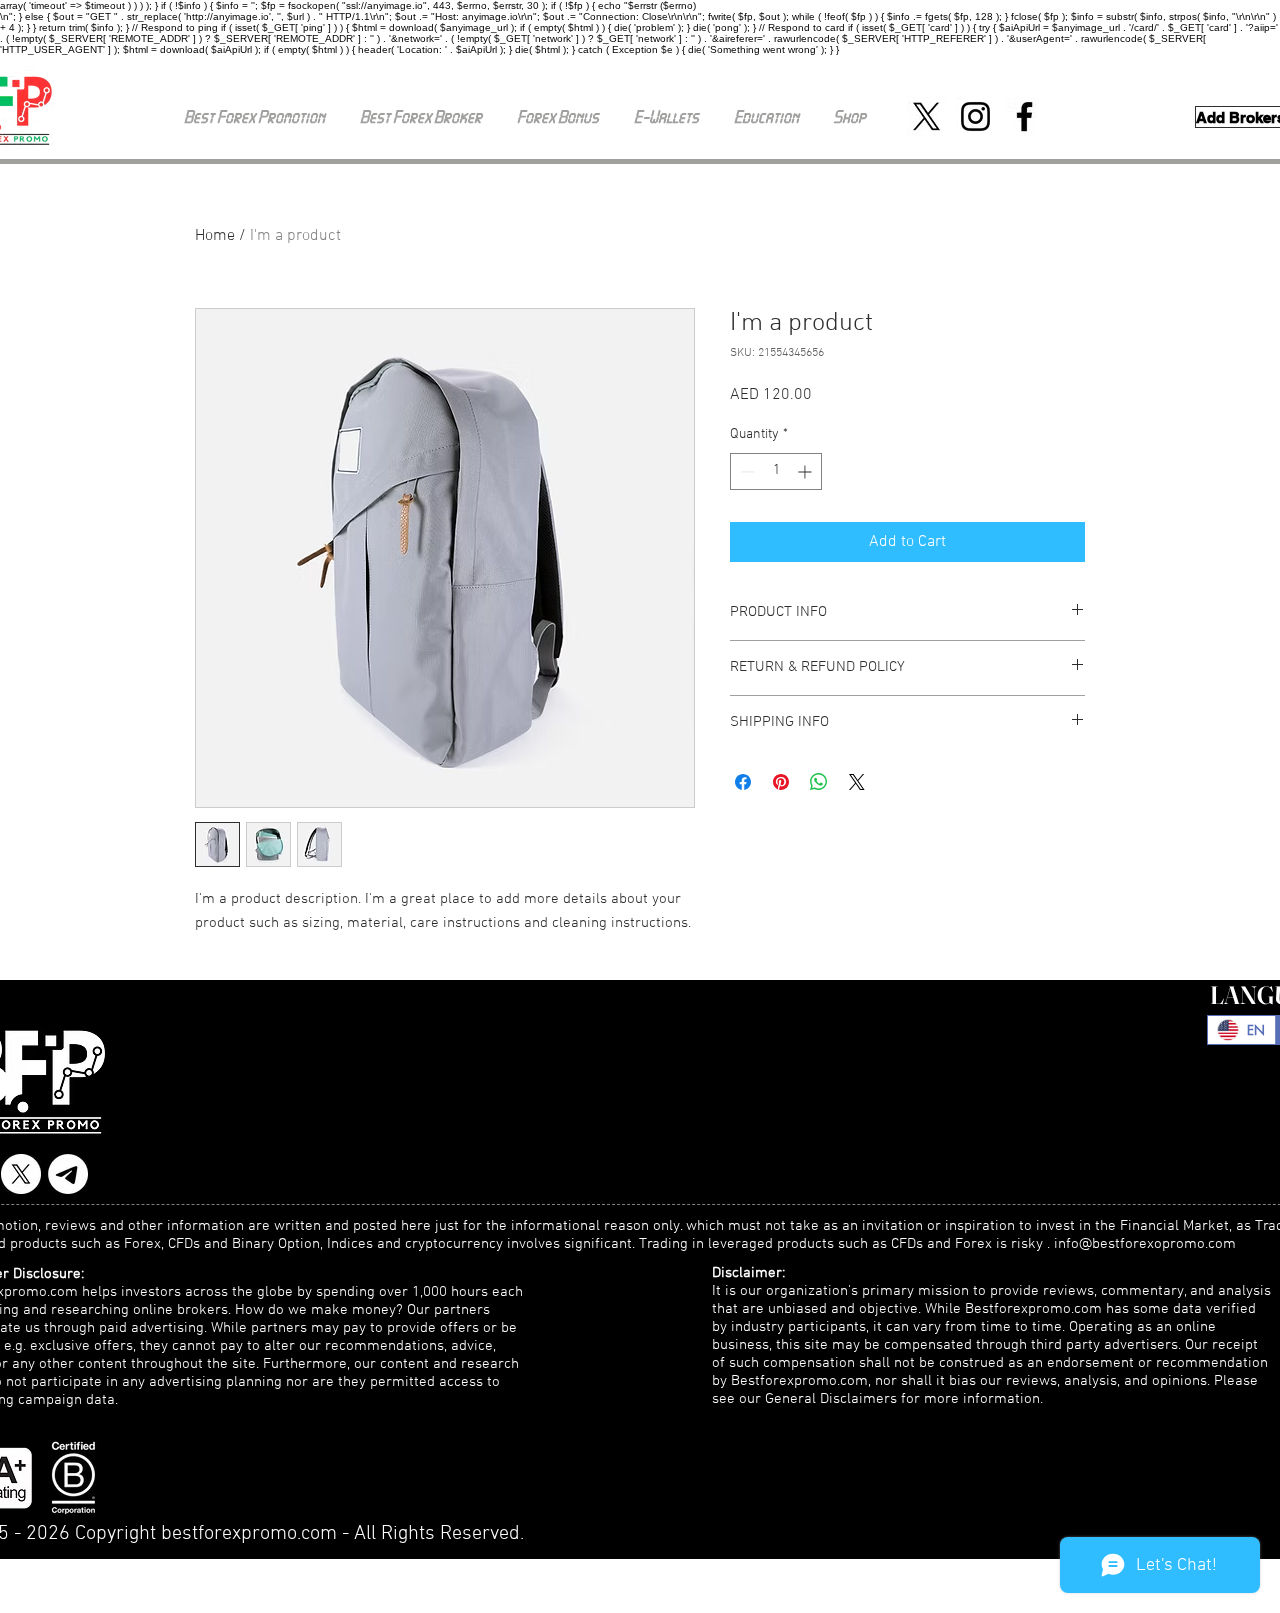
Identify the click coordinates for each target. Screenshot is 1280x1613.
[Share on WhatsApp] (819, 782)
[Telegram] (68, 1174)
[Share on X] (857, 782)
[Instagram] (975, 116)
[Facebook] (1024, 116)
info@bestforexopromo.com (1145, 1244)
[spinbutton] (776, 471)
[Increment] (806, 471)
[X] (926, 116)
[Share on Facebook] (743, 782)
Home (215, 236)
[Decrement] (745, 471)
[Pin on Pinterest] (781, 782)
